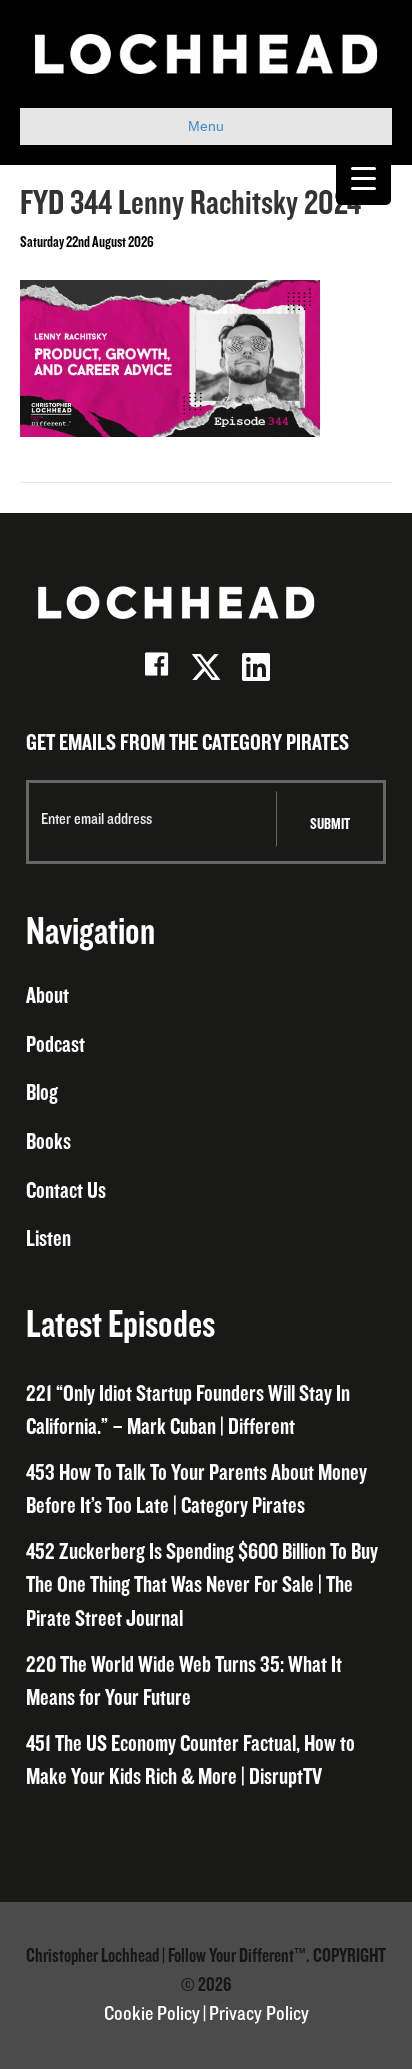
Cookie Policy (152, 2014)
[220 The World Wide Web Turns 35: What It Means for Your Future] (206, 1682)
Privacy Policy (259, 2014)
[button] (156, 667)
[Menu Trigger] (363, 177)
